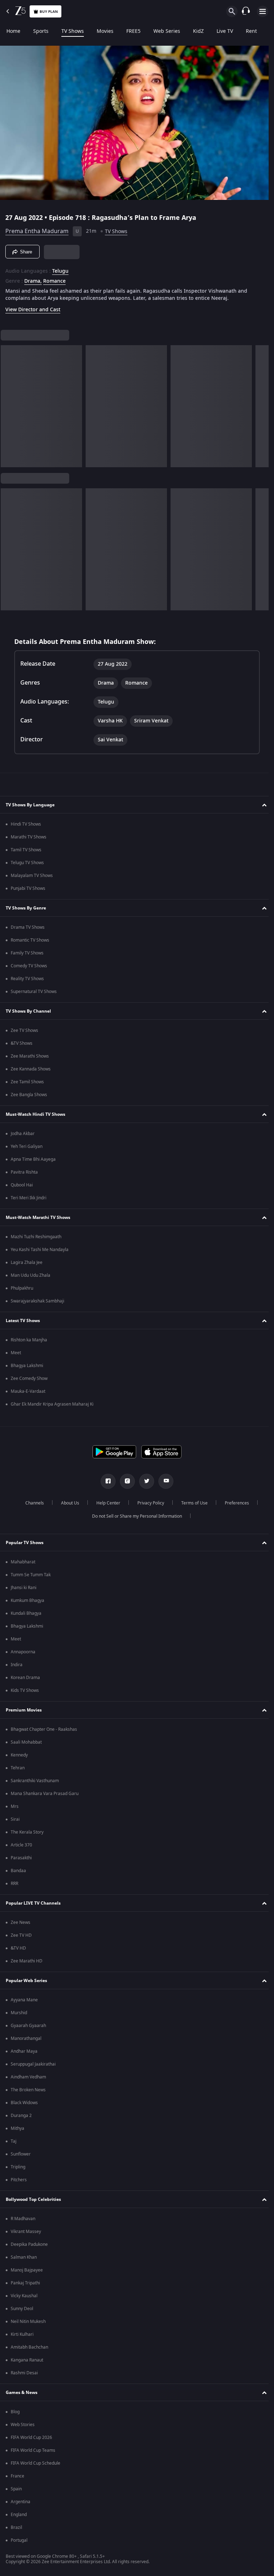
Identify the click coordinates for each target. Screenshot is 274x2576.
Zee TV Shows (24, 1030)
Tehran (18, 1768)
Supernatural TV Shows (34, 992)
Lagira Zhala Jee (27, 1262)
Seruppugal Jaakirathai (33, 2064)
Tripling (18, 2167)
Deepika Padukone (29, 2244)
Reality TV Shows (27, 979)
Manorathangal (26, 2038)
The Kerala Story (27, 1832)
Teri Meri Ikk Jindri (29, 1198)
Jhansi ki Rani (24, 1588)
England (19, 2515)
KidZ (198, 31)
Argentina (21, 2502)
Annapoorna (23, 1652)
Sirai (15, 1819)
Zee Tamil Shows (27, 1082)
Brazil (16, 2527)
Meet (16, 1353)
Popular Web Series (26, 1981)
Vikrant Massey (26, 2232)
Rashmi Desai (24, 2373)
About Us (67, 1503)
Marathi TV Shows (29, 837)
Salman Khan (24, 2257)
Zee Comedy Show (29, 1378)
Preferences (234, 1503)
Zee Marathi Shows (30, 1056)
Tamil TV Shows (26, 850)
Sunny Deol (22, 2309)
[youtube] (163, 1481)
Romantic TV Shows (30, 940)
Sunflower (21, 2154)
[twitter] (144, 1481)
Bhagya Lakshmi (27, 1366)
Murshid (19, 2013)
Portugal (19, 2540)
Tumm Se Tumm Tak (31, 1575)
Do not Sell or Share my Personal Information (135, 1516)
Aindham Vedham (28, 2077)
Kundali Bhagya (26, 1613)
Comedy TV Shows (29, 966)
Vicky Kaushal (24, 2296)
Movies (105, 31)
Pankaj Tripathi (25, 2283)
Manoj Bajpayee (27, 2270)
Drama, (33, 278)
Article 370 (21, 1845)
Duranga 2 (21, 2116)
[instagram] (125, 1481)
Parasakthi (21, 1858)
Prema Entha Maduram (37, 228)
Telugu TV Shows (27, 863)
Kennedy (19, 1755)
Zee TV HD (21, 1935)
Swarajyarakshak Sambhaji (37, 1301)
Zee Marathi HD (27, 1961)
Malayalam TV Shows (32, 876)
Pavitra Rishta (24, 1172)
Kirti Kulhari (22, 2334)
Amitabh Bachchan (29, 2347)
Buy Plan (49, 12)
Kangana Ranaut (27, 2360)
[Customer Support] (246, 11)
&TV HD (18, 1948)
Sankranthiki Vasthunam (35, 1781)
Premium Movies (24, 1710)
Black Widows (24, 2103)
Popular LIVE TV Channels (33, 1903)
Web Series (167, 31)
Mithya (17, 2128)
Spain (16, 2489)
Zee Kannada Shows (31, 1069)
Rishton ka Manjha (29, 1340)
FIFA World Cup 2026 (31, 2438)
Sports (41, 31)
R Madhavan (23, 2219)
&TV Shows (22, 1043)
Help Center (105, 1503)
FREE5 (133, 31)
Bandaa (18, 1871)
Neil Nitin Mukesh (28, 2322)
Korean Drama (25, 1678)
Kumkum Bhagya (27, 1600)
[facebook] (106, 1481)
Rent (251, 31)
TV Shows (73, 31)
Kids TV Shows (25, 1690)
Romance (54, 278)
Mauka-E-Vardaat (28, 1391)
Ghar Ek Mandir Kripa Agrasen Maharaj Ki (52, 1404)
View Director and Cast (33, 307)
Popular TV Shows (25, 1543)
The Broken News (28, 2090)
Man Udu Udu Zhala (31, 1275)
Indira (17, 1665)
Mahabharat (23, 1562)
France (17, 2476)
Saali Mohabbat (26, 1742)
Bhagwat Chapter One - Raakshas (44, 1729)
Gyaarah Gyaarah (28, 2026)
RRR (14, 1884)
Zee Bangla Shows (29, 1095)
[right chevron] (8, 403)
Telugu (60, 268)
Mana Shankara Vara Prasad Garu (45, 1794)
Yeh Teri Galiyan (27, 1146)
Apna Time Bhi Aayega (33, 1159)
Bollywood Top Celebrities (33, 2199)
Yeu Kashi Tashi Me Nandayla (40, 1250)
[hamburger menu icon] (263, 11)
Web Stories (23, 2425)
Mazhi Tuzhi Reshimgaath (36, 1237)
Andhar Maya (24, 2051)
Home (13, 31)
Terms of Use (192, 1503)
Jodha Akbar (23, 1134)
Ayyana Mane (24, 2000)
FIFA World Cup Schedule (35, 2463)
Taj (14, 2141)
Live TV (225, 31)
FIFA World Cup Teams (33, 2450)
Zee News (21, 1922)
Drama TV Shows (28, 927)
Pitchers (19, 2180)
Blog (15, 2412)
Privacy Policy (148, 1503)
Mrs (15, 1806)
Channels (32, 1503)
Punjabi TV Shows (28, 888)
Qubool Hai (22, 1185)
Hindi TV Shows (26, 824)
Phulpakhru (22, 1288)
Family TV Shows (27, 953)
